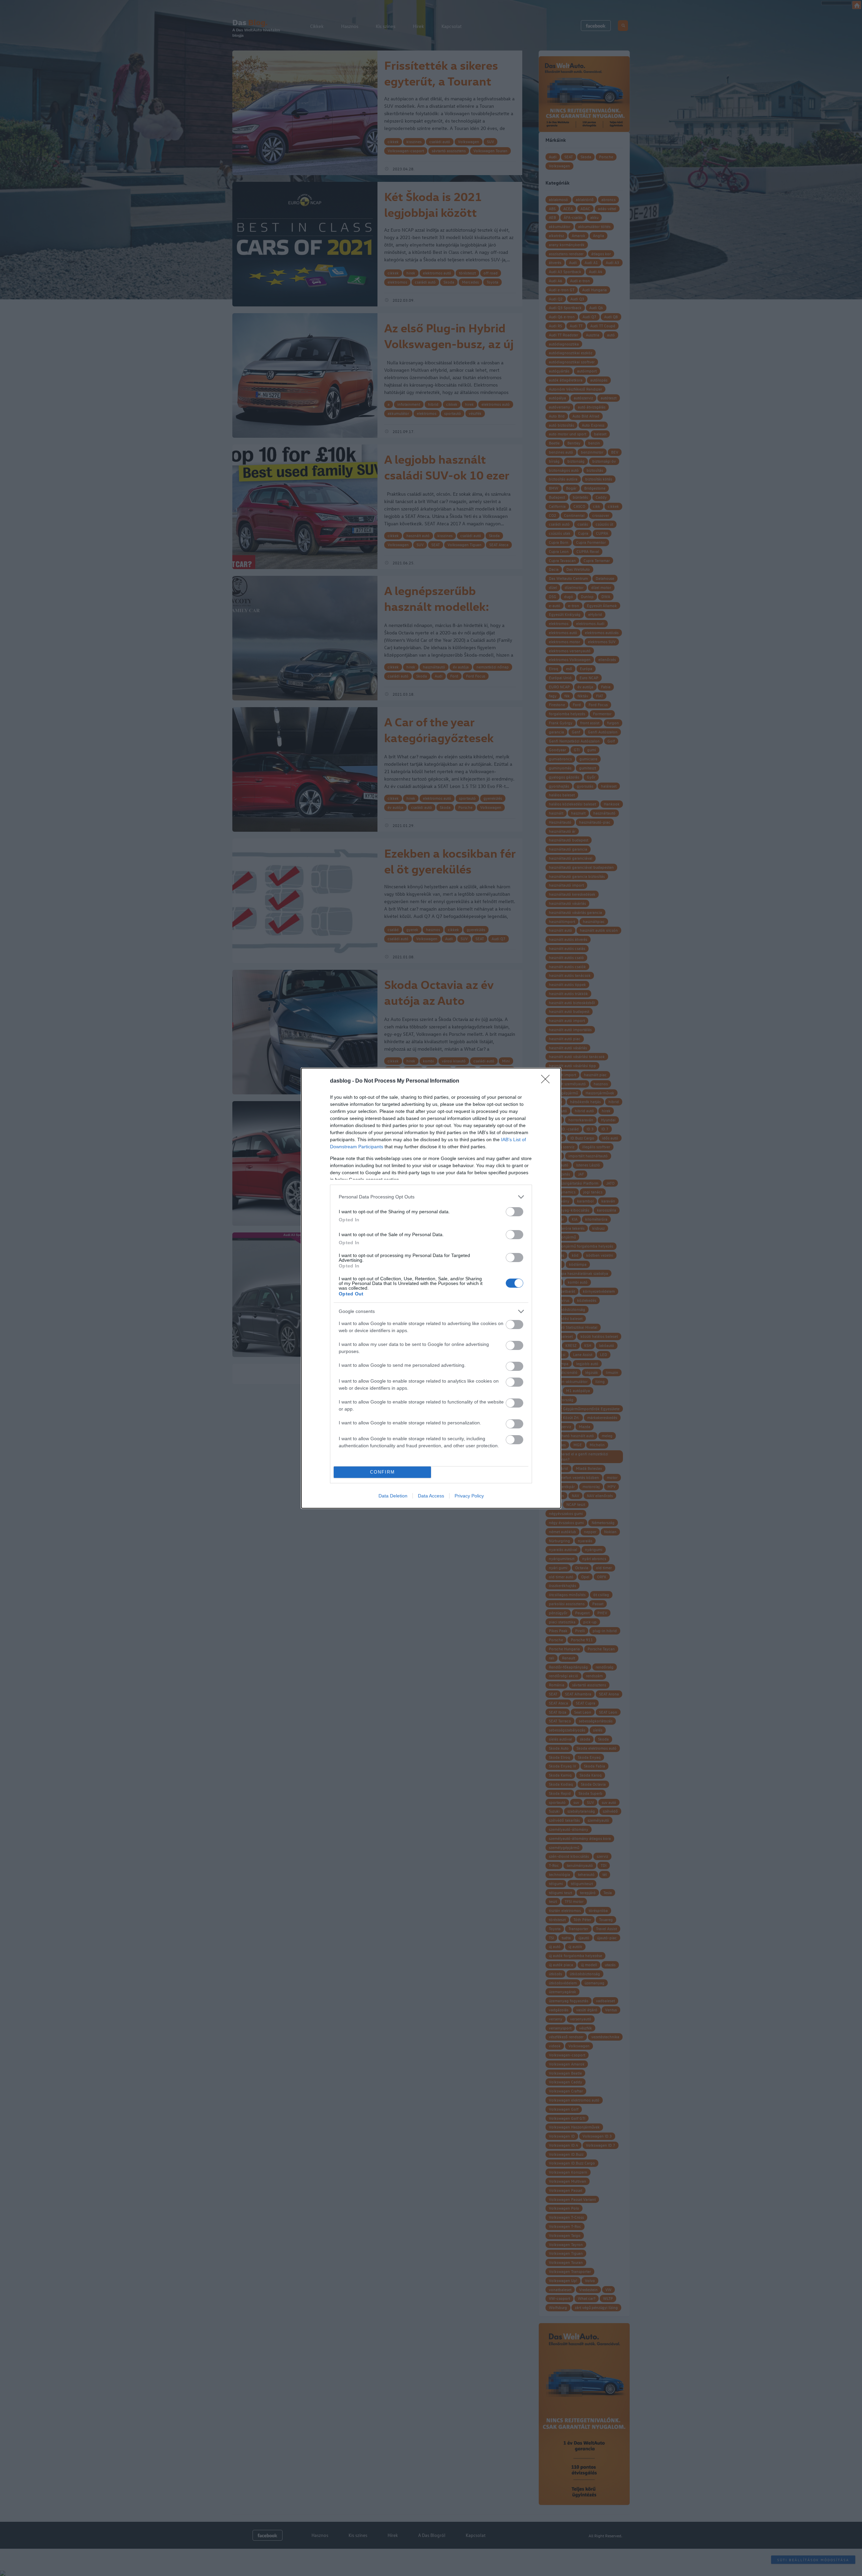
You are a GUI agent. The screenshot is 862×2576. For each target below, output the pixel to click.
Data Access (431, 1496)
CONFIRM (383, 1472)
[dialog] (431, 1288)
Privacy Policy (469, 1496)
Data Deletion (393, 1496)
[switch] (515, 1212)
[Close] (548, 1081)
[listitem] (431, 1197)
